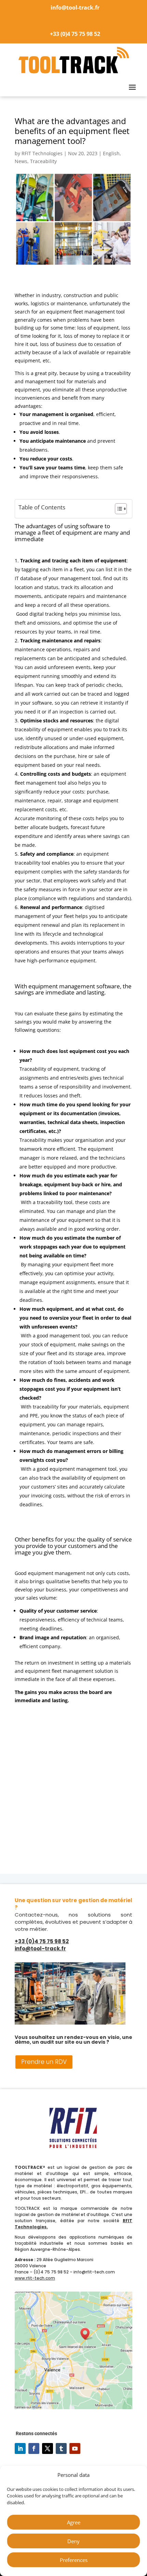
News (21, 161)
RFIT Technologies (42, 153)
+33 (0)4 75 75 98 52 (75, 34)
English (111, 153)
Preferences (74, 2560)
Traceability (43, 161)
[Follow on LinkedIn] (20, 2448)
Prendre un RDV (44, 2062)
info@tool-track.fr (75, 8)
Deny (73, 2541)
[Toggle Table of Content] (117, 509)
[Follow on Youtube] (75, 2448)
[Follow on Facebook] (34, 2448)
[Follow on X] (48, 2448)
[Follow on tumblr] (61, 2448)
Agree (74, 2522)
